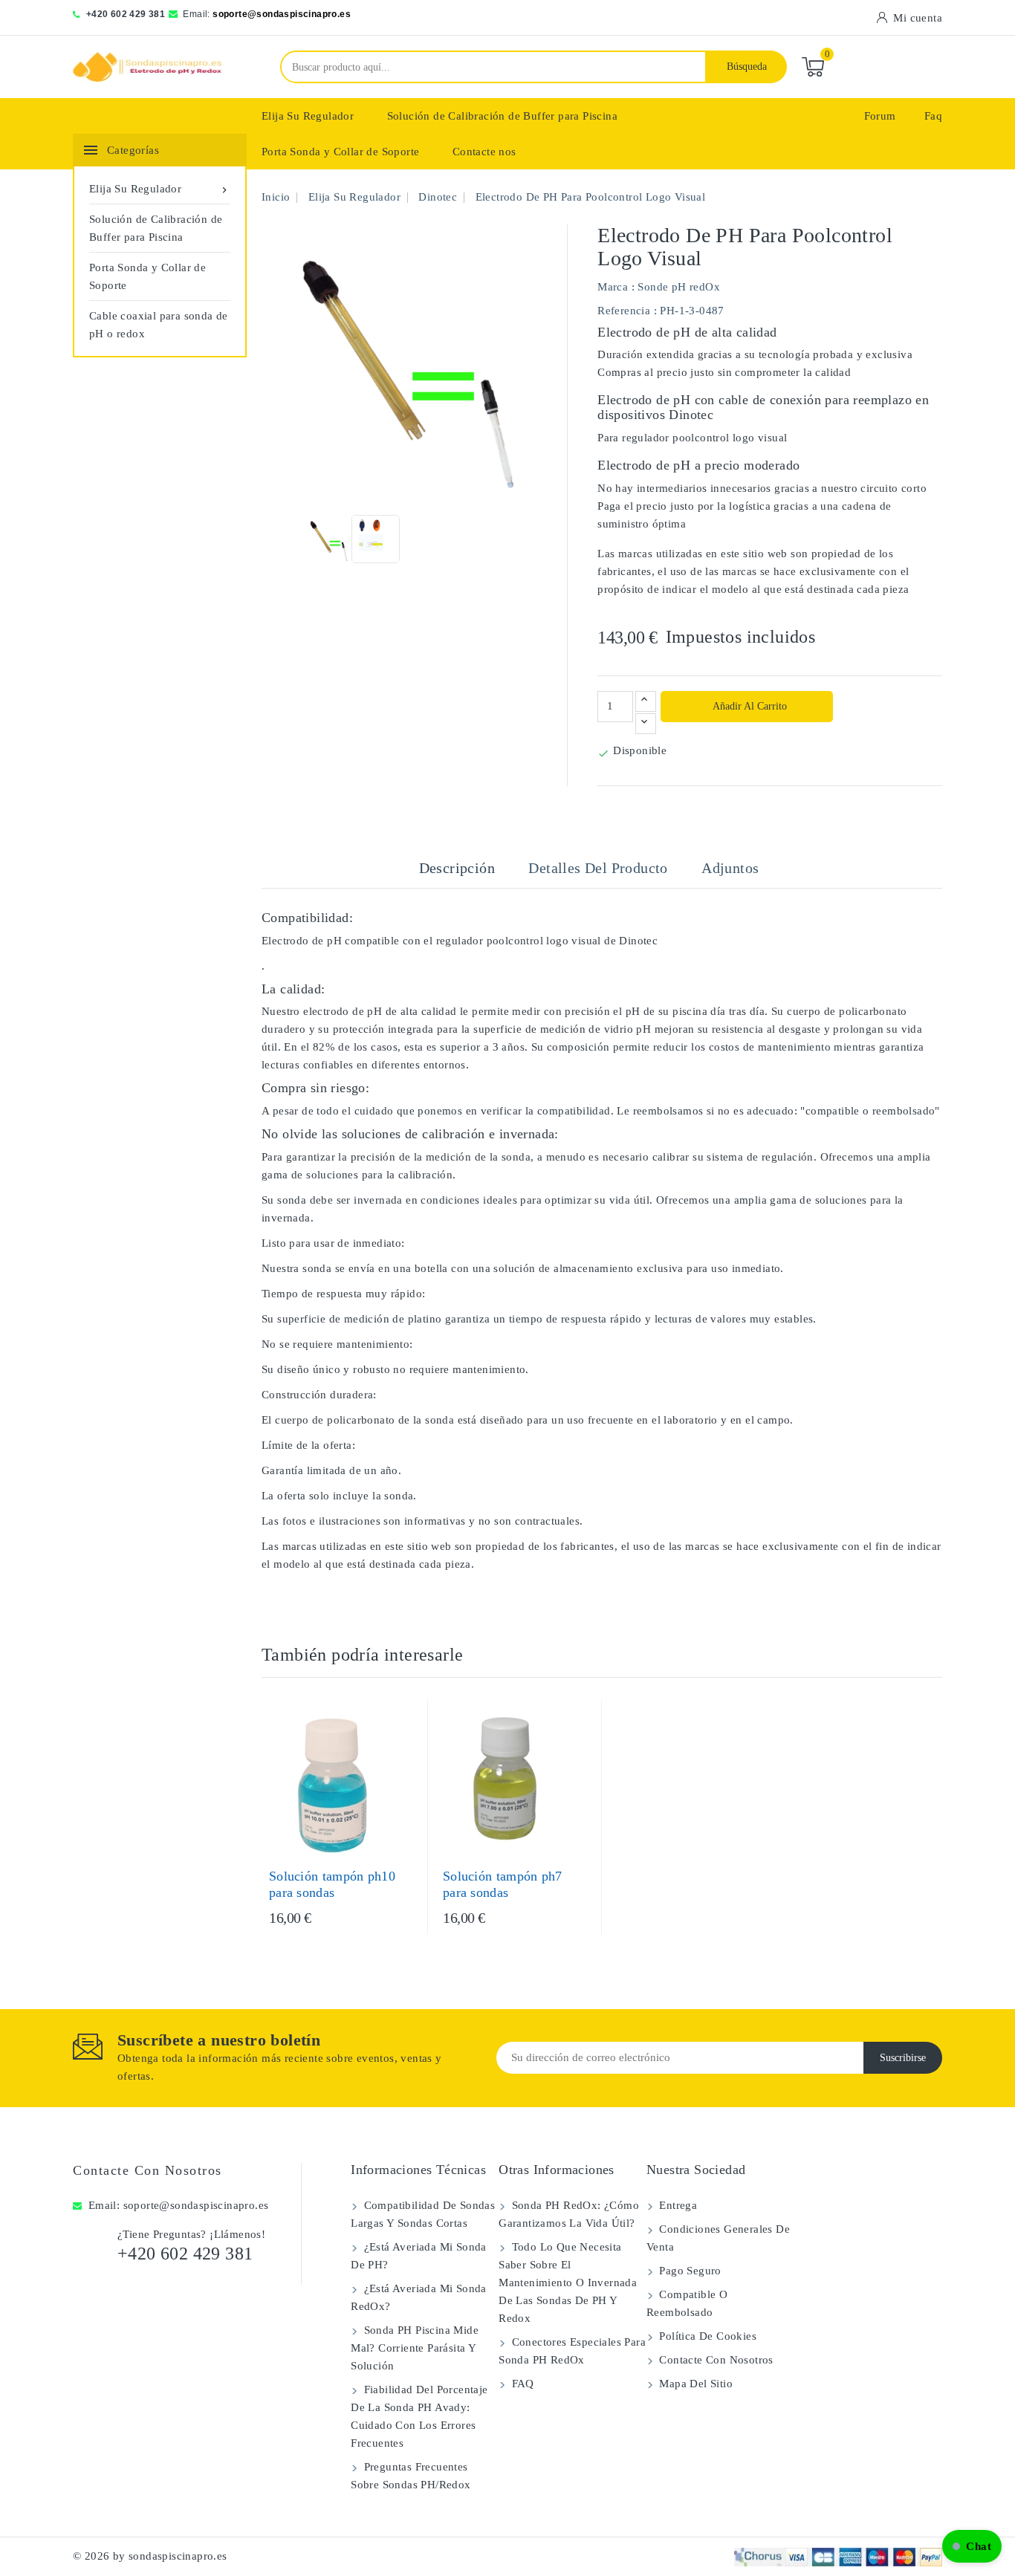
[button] (972, 2546)
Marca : (616, 287)
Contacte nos (484, 152)
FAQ (521, 2384)
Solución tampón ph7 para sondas (503, 1884)
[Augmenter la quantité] (646, 701)
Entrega (677, 2205)
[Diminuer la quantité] (646, 724)
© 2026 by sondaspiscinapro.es (150, 2556)
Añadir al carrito (749, 706)
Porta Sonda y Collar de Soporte (340, 152)
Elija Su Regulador (308, 116)
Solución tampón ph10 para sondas (332, 1884)
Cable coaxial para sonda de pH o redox (159, 325)
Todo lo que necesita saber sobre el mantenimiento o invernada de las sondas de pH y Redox (568, 2283)
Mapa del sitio (694, 2384)
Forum (880, 116)
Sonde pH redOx (679, 287)
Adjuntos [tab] (730, 868)
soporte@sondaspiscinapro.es (282, 14)
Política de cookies (706, 2336)
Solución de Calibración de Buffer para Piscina (502, 116)
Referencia (624, 311)
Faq (933, 116)
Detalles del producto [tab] (598, 868)
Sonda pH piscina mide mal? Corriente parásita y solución (415, 2348)
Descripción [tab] (457, 868)
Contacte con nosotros (147, 2170)
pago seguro (689, 2271)
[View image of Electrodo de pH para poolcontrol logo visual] (327, 539)
